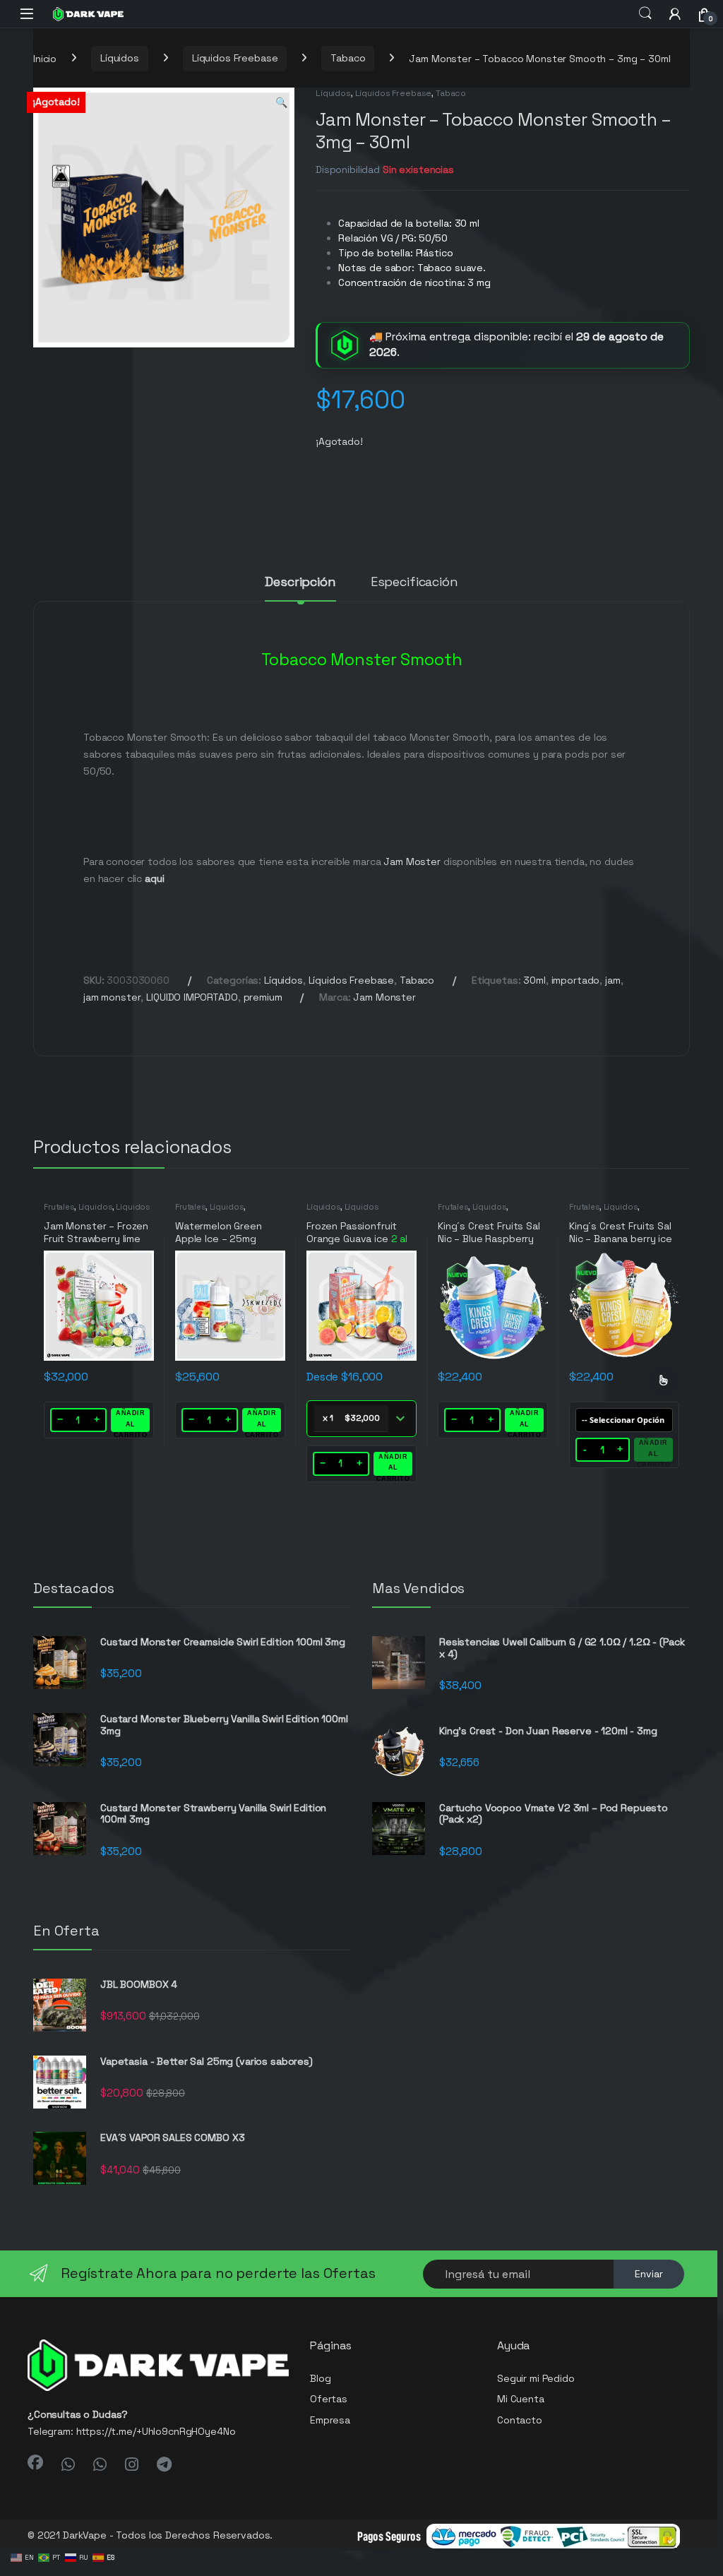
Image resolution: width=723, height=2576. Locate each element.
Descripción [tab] (300, 583)
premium (263, 997)
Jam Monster (384, 997)
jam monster (112, 997)
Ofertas (329, 2399)
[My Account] (675, 14)
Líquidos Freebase (235, 58)
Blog (320, 2378)
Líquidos (120, 58)
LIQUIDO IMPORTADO (192, 997)
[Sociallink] (35, 2462)
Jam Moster (412, 861)
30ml (534, 980)
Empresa (330, 2420)
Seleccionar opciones (663, 1381)
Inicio (45, 58)
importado (576, 980)
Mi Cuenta (521, 2399)
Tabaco (348, 58)
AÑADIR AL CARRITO (131, 1421)
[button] (281, 103)
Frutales (59, 1207)
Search (645, 13)
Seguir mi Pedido (536, 2378)
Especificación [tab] (414, 583)
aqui (154, 878)
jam (613, 980)
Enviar (649, 2274)
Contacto (520, 2420)
